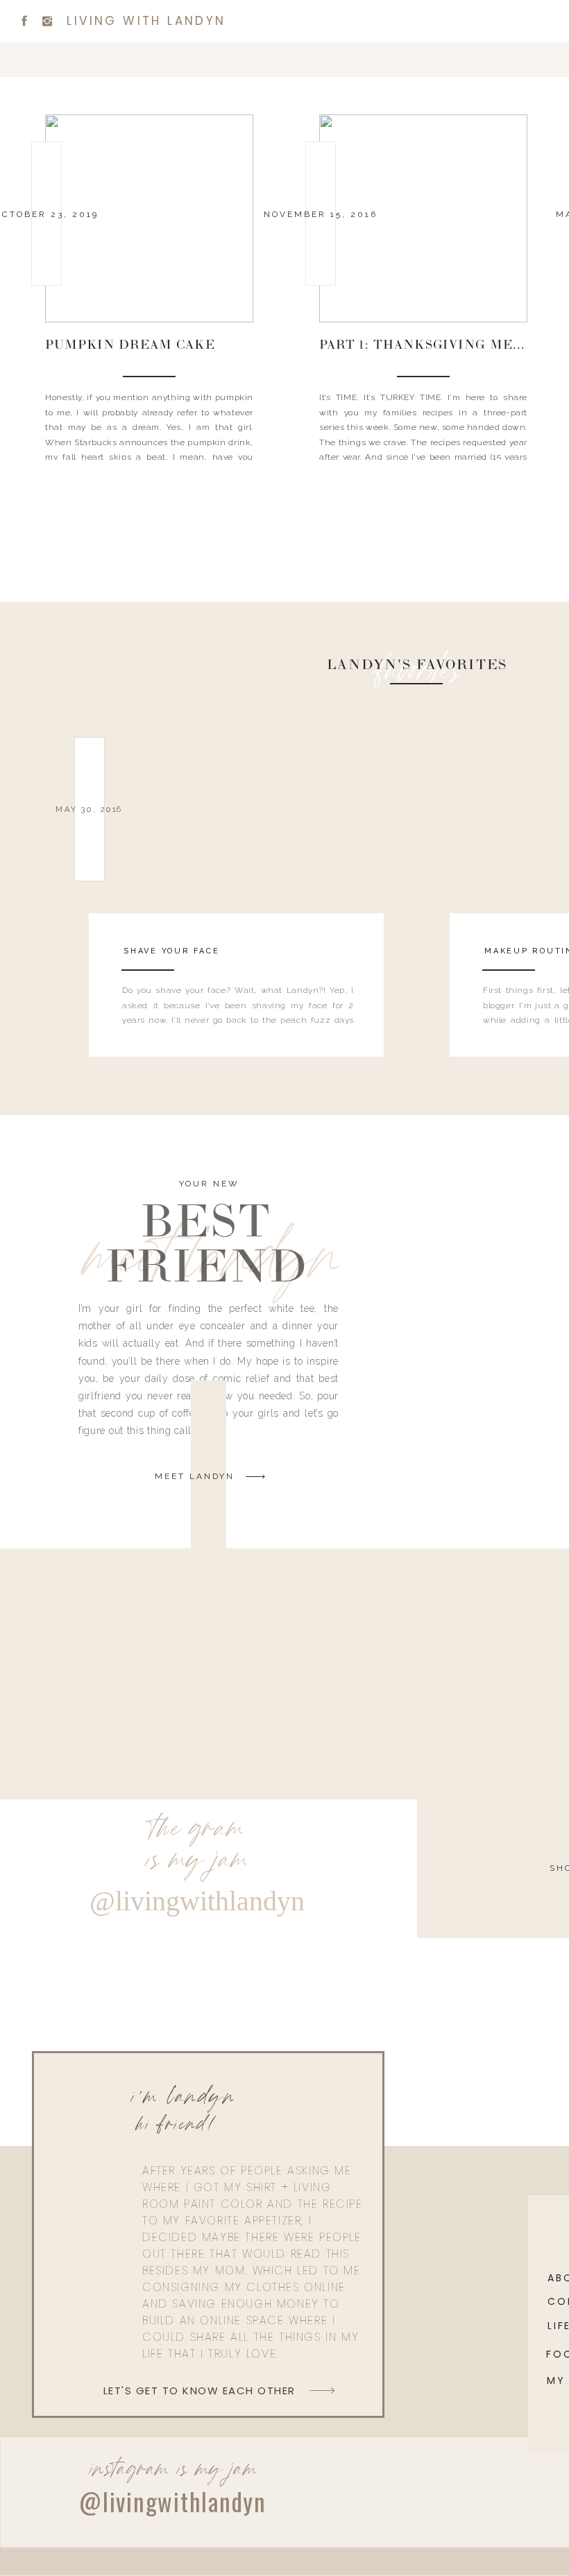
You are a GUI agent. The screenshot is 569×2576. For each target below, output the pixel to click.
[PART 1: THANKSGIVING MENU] (423, 218)
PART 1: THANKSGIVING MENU (427, 346)
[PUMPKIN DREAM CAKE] (149, 218)
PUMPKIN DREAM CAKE (130, 346)
